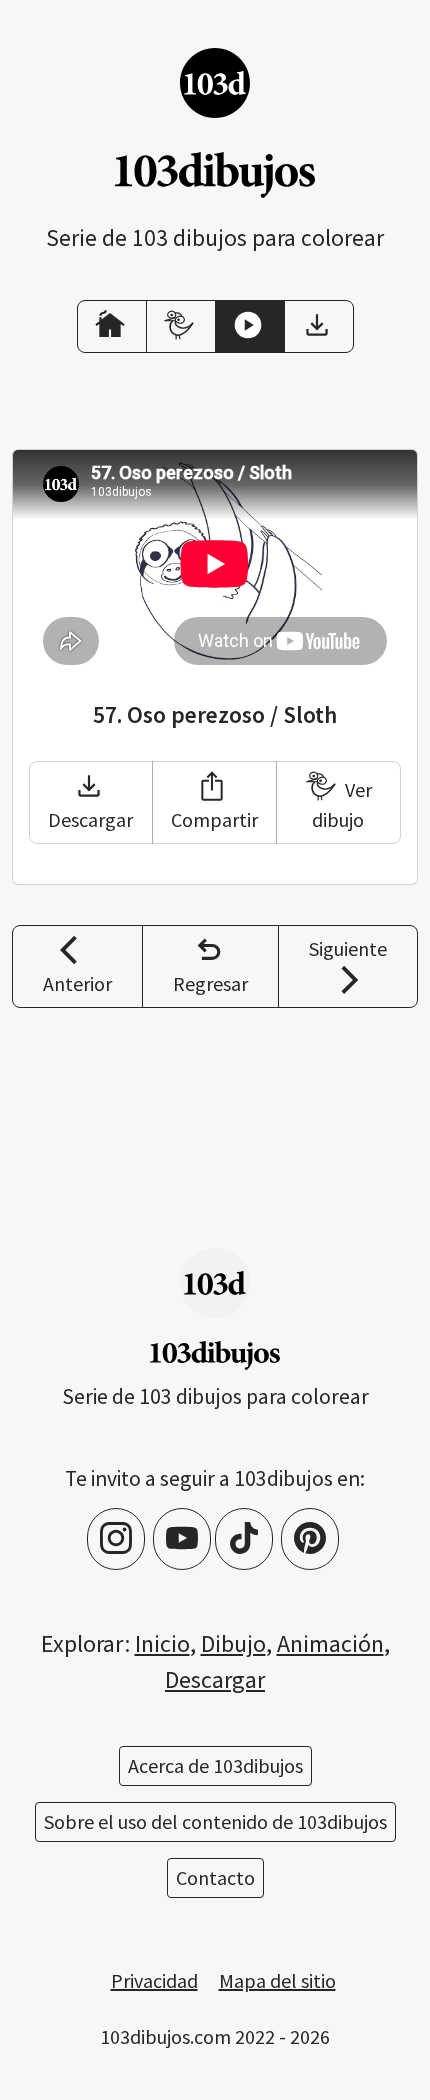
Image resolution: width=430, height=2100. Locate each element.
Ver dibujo (342, 804)
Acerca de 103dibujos (215, 1765)
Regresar (210, 983)
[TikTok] (244, 1539)
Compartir (214, 819)
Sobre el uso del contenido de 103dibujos (215, 1821)
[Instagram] (116, 1539)
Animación (330, 1643)
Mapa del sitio (277, 1980)
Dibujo (233, 1643)
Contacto (215, 1877)
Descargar (90, 819)
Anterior (77, 983)
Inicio (162, 1643)
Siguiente (348, 948)
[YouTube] (182, 1539)
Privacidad (154, 1980)
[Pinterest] (310, 1539)
